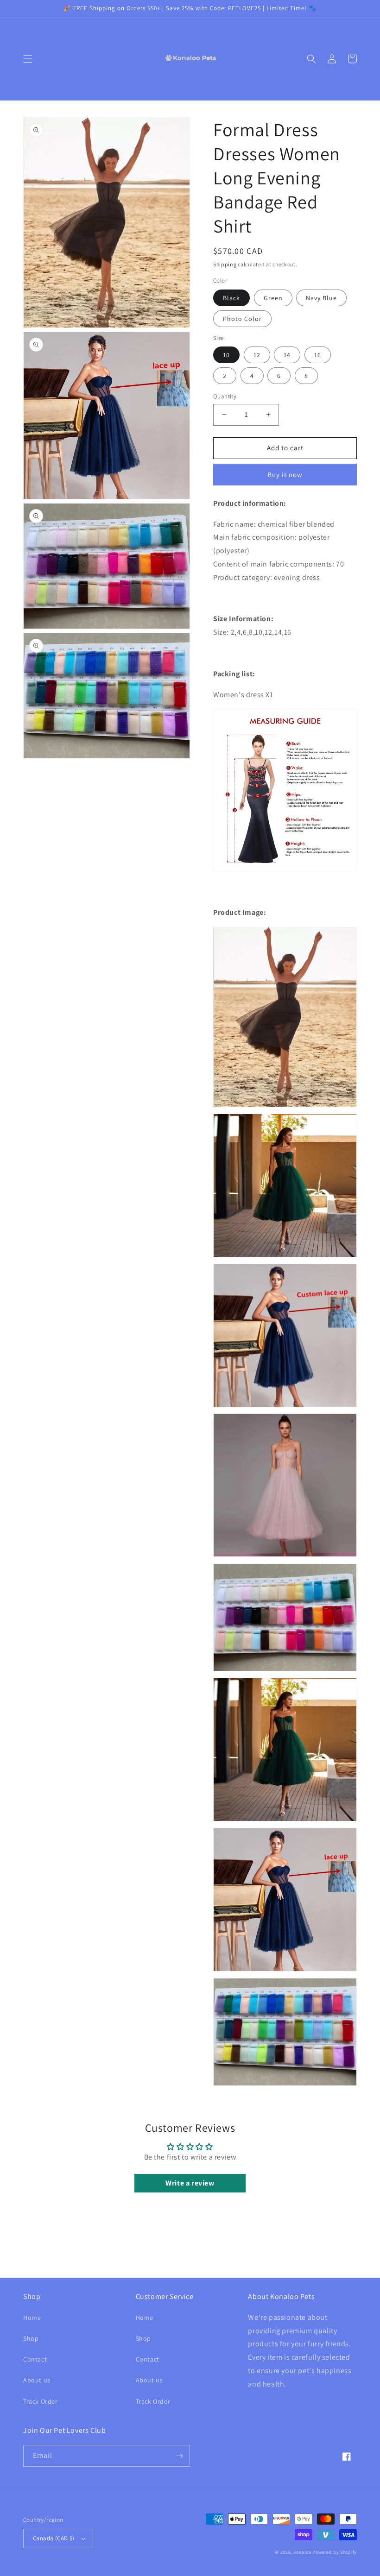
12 (257, 355)
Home (32, 2318)
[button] (28, 59)
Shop (31, 2338)
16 (318, 355)
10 (226, 355)
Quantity (225, 396)
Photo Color (242, 319)
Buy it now (285, 475)
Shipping (225, 264)
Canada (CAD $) (54, 2538)
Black (231, 298)
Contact (35, 2359)
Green (273, 298)
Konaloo (302, 2552)
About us (37, 2380)
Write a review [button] (190, 2183)
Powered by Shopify (335, 2552)
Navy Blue (321, 298)
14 (287, 355)
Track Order (41, 2401)
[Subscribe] (179, 2456)
